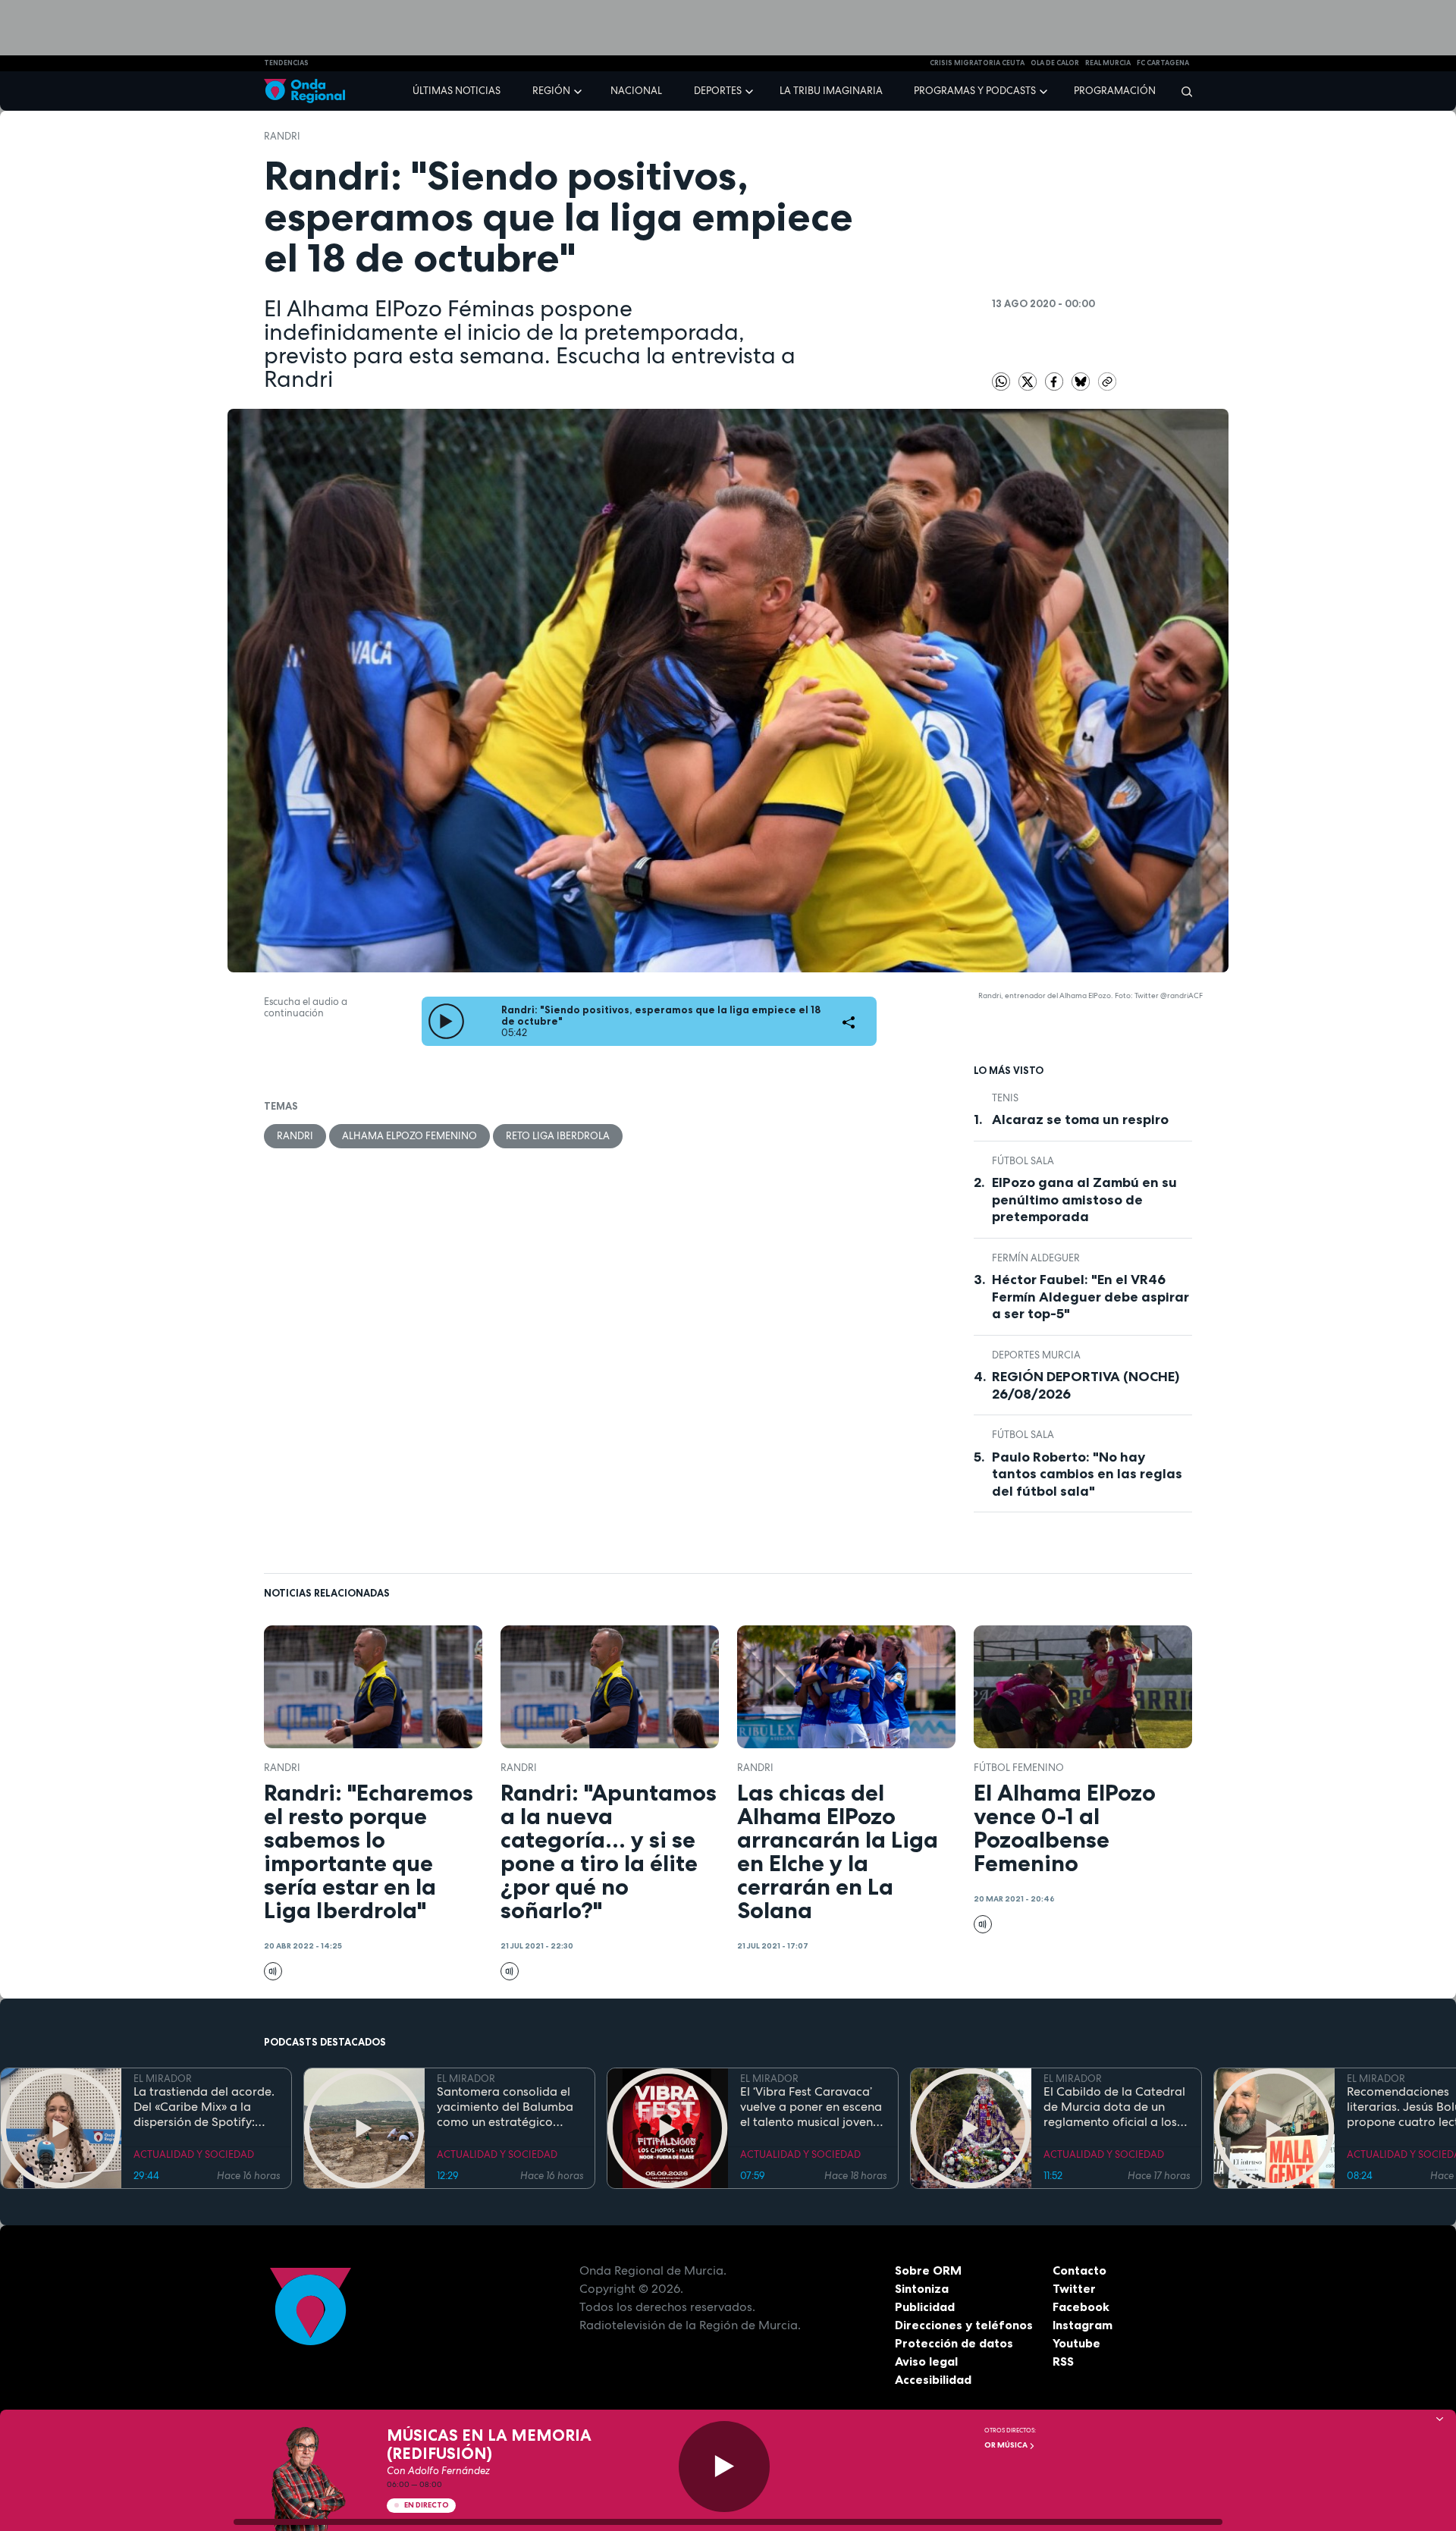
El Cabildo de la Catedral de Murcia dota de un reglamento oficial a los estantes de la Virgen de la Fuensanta (1114, 2107)
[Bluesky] (1082, 380)
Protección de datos (954, 2343)
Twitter (1074, 2288)
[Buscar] (1182, 91)
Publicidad (925, 2306)
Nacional (636, 91)
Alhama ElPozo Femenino (409, 1136)
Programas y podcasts (975, 91)
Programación (1115, 91)
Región (551, 91)
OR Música (1007, 2445)
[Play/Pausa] (724, 2467)
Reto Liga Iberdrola (558, 1136)
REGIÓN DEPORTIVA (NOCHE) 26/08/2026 (1086, 1385)
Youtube (1076, 2343)
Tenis (1005, 1098)
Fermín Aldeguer (1036, 1258)
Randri (282, 136)
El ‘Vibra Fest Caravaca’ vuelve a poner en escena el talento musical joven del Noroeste (811, 2107)
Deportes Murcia (1036, 1355)
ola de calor (1055, 63)
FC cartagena (1163, 63)
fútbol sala (1023, 1161)
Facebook (1081, 2306)
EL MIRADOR (163, 2079)
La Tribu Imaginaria (831, 91)
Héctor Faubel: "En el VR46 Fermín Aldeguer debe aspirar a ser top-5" (1090, 1297)
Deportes (718, 91)
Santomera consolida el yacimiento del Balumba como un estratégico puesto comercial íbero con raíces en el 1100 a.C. (506, 2107)
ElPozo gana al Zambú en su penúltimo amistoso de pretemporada (1084, 1200)
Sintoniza (922, 2288)
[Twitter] (1029, 380)
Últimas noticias (457, 91)
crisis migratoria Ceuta (977, 63)
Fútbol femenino (1019, 1768)
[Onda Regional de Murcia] (304, 91)
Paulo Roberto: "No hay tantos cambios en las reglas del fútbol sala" (1087, 1474)
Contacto (1079, 2270)
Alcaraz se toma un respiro (1080, 1119)
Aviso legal (926, 2361)
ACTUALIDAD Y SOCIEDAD (194, 2154)
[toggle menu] (579, 90)
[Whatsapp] (1001, 382)
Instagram (1083, 2325)
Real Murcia (1108, 63)
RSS (1063, 2361)
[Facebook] (1055, 380)
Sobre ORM (928, 2270)
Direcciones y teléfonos (964, 2325)
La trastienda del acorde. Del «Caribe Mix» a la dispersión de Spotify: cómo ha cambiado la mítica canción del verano (206, 2107)
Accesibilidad (933, 2379)
